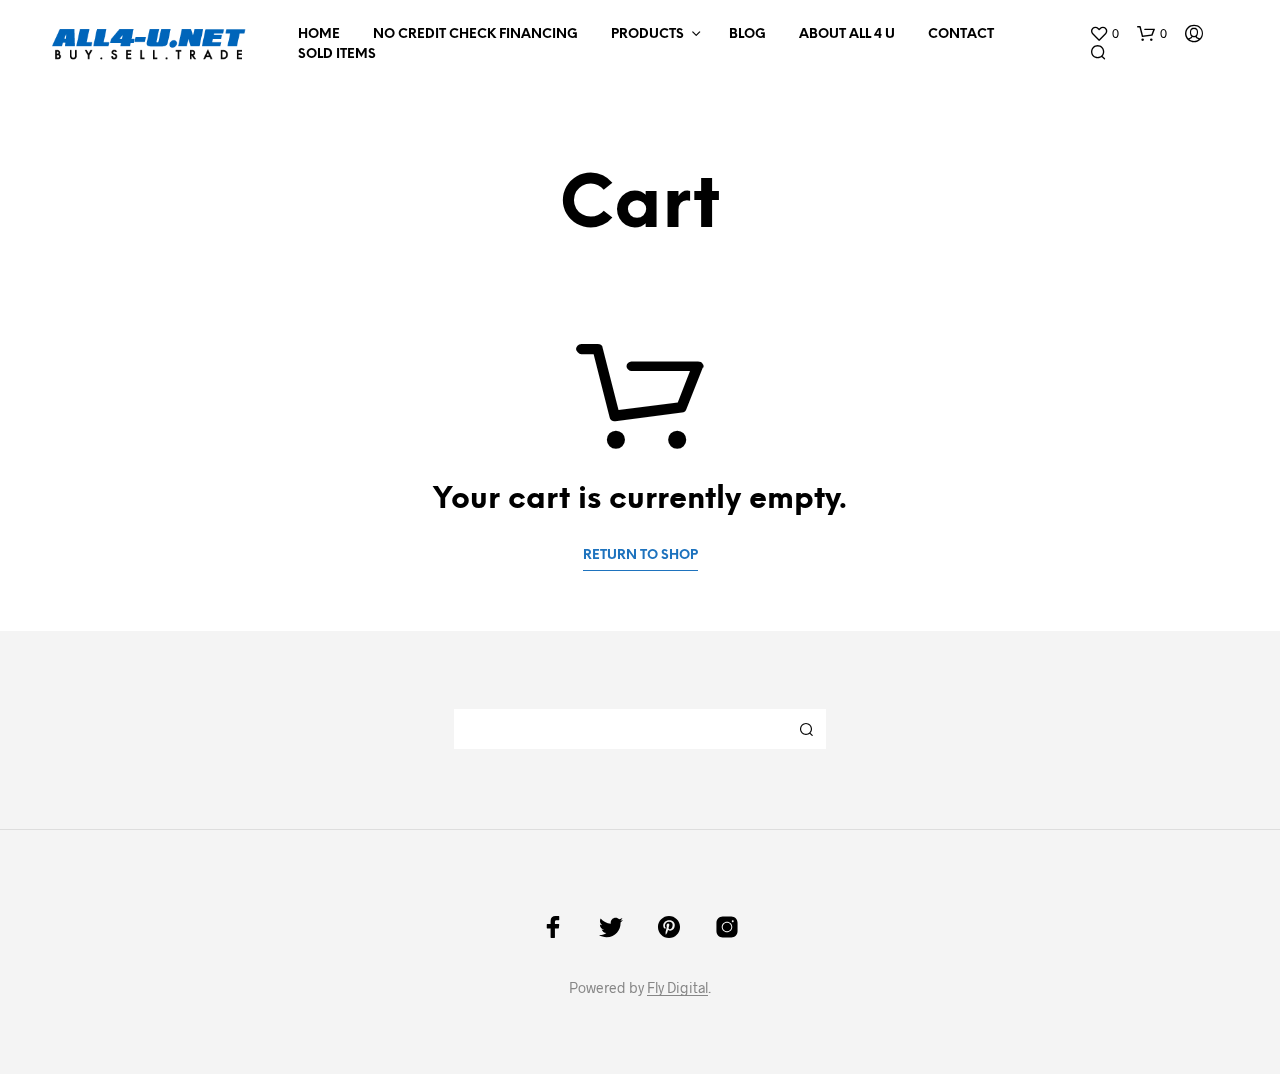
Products (647, 34)
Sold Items (337, 54)
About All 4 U (847, 34)
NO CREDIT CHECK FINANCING (475, 34)
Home (319, 34)
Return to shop (640, 555)
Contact (961, 34)
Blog (747, 34)
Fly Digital (677, 988)
